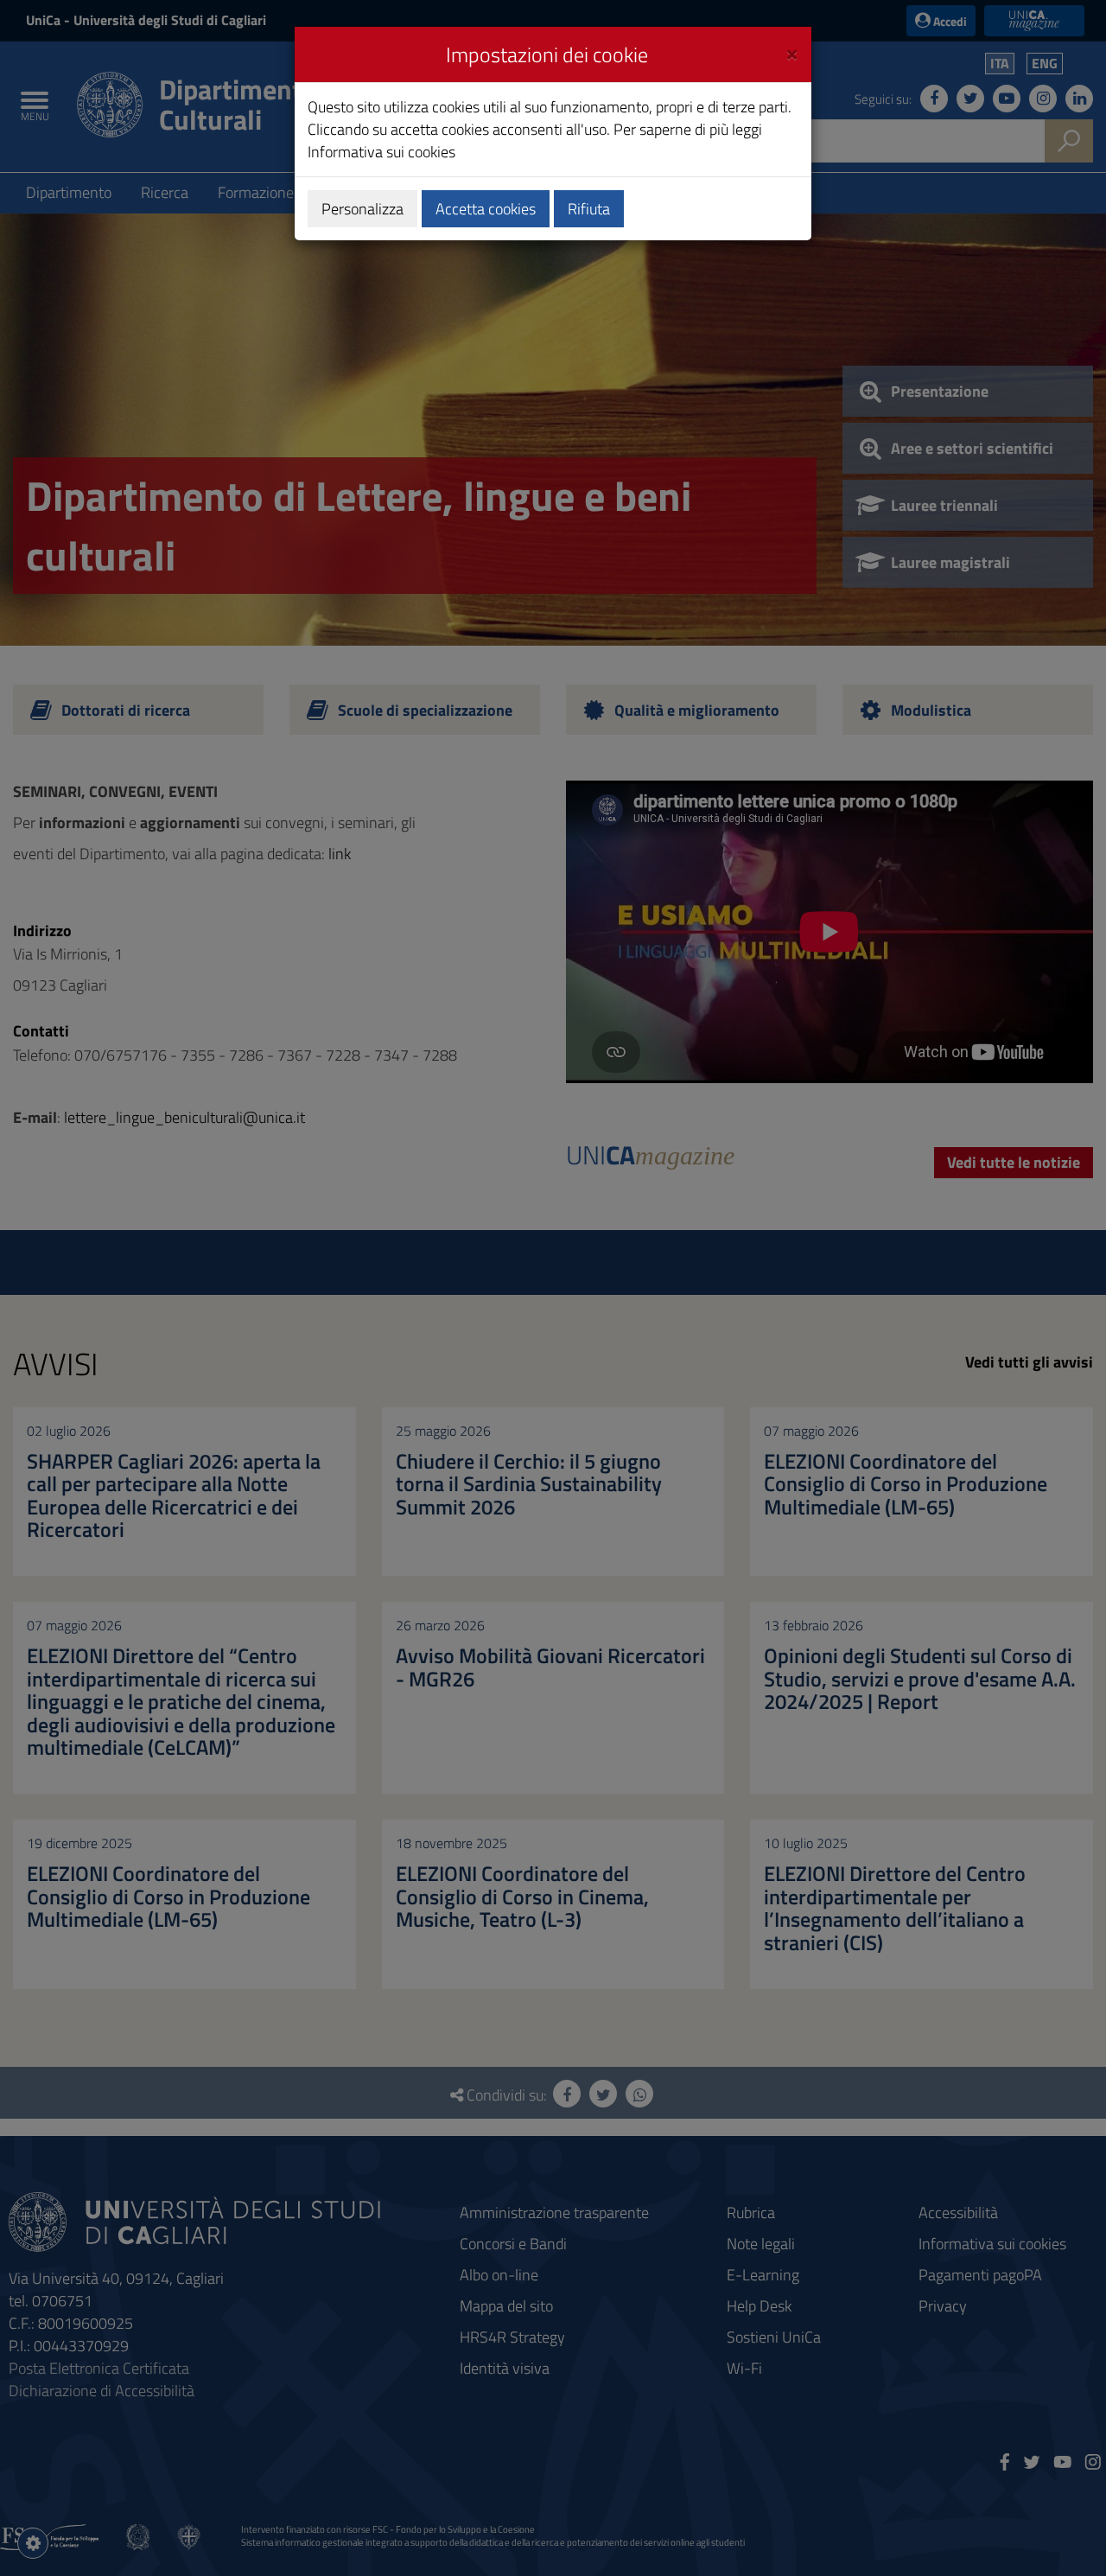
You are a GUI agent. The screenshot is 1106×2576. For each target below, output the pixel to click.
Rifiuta (589, 209)
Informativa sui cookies (381, 152)
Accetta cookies (486, 209)
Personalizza (362, 209)
